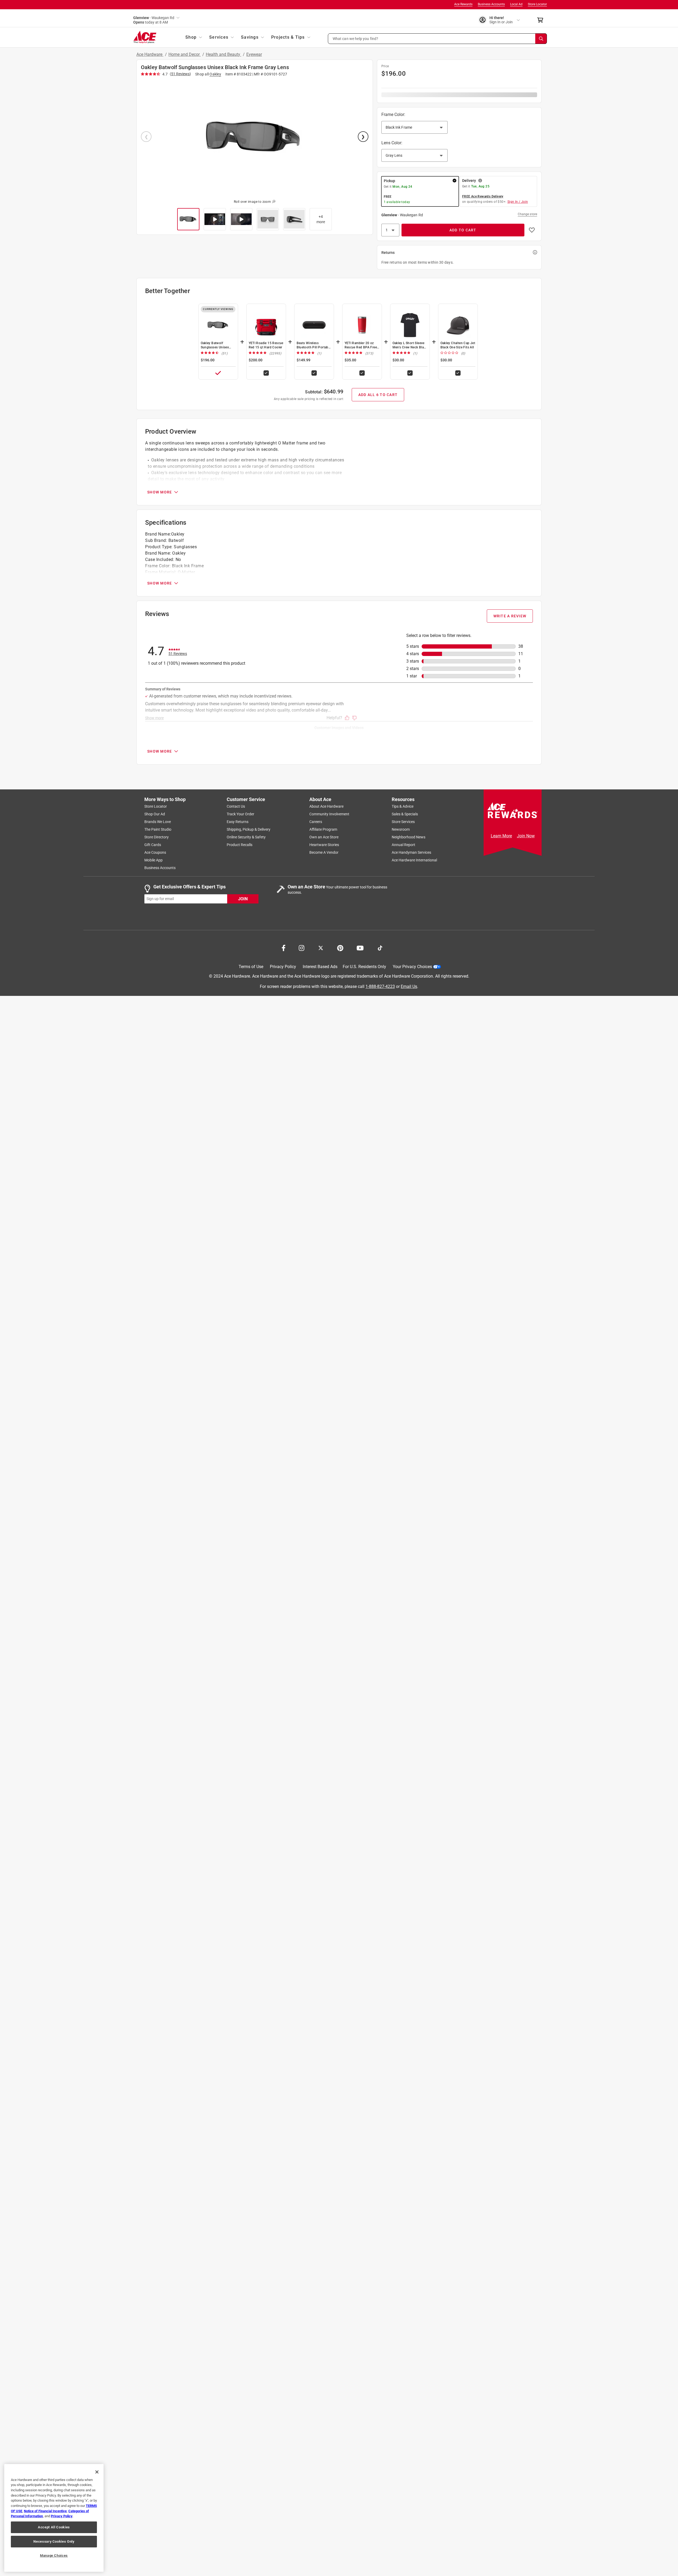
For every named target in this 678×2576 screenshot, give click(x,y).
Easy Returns (238, 822)
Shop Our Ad (155, 814)
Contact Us (236, 806)
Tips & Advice (403, 806)
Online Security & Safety (246, 837)
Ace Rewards (463, 4)
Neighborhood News (409, 837)
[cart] (542, 20)
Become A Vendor (324, 852)
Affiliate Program (323, 829)
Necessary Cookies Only (54, 2541)
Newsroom (401, 829)
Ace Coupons (155, 852)
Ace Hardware (150, 54)
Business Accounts (491, 4)
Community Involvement (329, 814)
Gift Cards (153, 845)
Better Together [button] (168, 291)
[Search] (541, 39)
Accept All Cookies (54, 2527)
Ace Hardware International (414, 860)
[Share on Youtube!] (360, 947)
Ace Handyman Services (411, 852)
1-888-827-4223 (380, 986)
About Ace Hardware (326, 806)
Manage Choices (54, 2555)
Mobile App (153, 860)
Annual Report (403, 845)
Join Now (526, 836)
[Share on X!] (321, 947)
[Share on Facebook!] (284, 947)
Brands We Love (158, 822)
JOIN (243, 899)
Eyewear (254, 54)
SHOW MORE (160, 492)
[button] (438, 39)
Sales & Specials (405, 814)
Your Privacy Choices (412, 967)
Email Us (409, 986)
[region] (54, 2518)
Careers (316, 822)
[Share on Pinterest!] (340, 947)
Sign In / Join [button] (518, 202)
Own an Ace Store (324, 837)
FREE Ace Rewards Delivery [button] (483, 196)
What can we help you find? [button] (356, 38)
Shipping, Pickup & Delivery (249, 829)
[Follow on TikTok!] (380, 947)
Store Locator (537, 4)
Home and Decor (185, 54)
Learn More (501, 836)
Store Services (403, 822)
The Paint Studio (158, 829)
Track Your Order (240, 814)
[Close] (97, 2472)
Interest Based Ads (320, 967)
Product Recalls (240, 845)
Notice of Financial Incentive (45, 2511)
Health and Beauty (224, 54)
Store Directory (157, 837)
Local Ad (516, 4)
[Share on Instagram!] (302, 947)
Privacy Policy (283, 967)
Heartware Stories (324, 845)
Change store (527, 214)
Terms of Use (251, 967)
